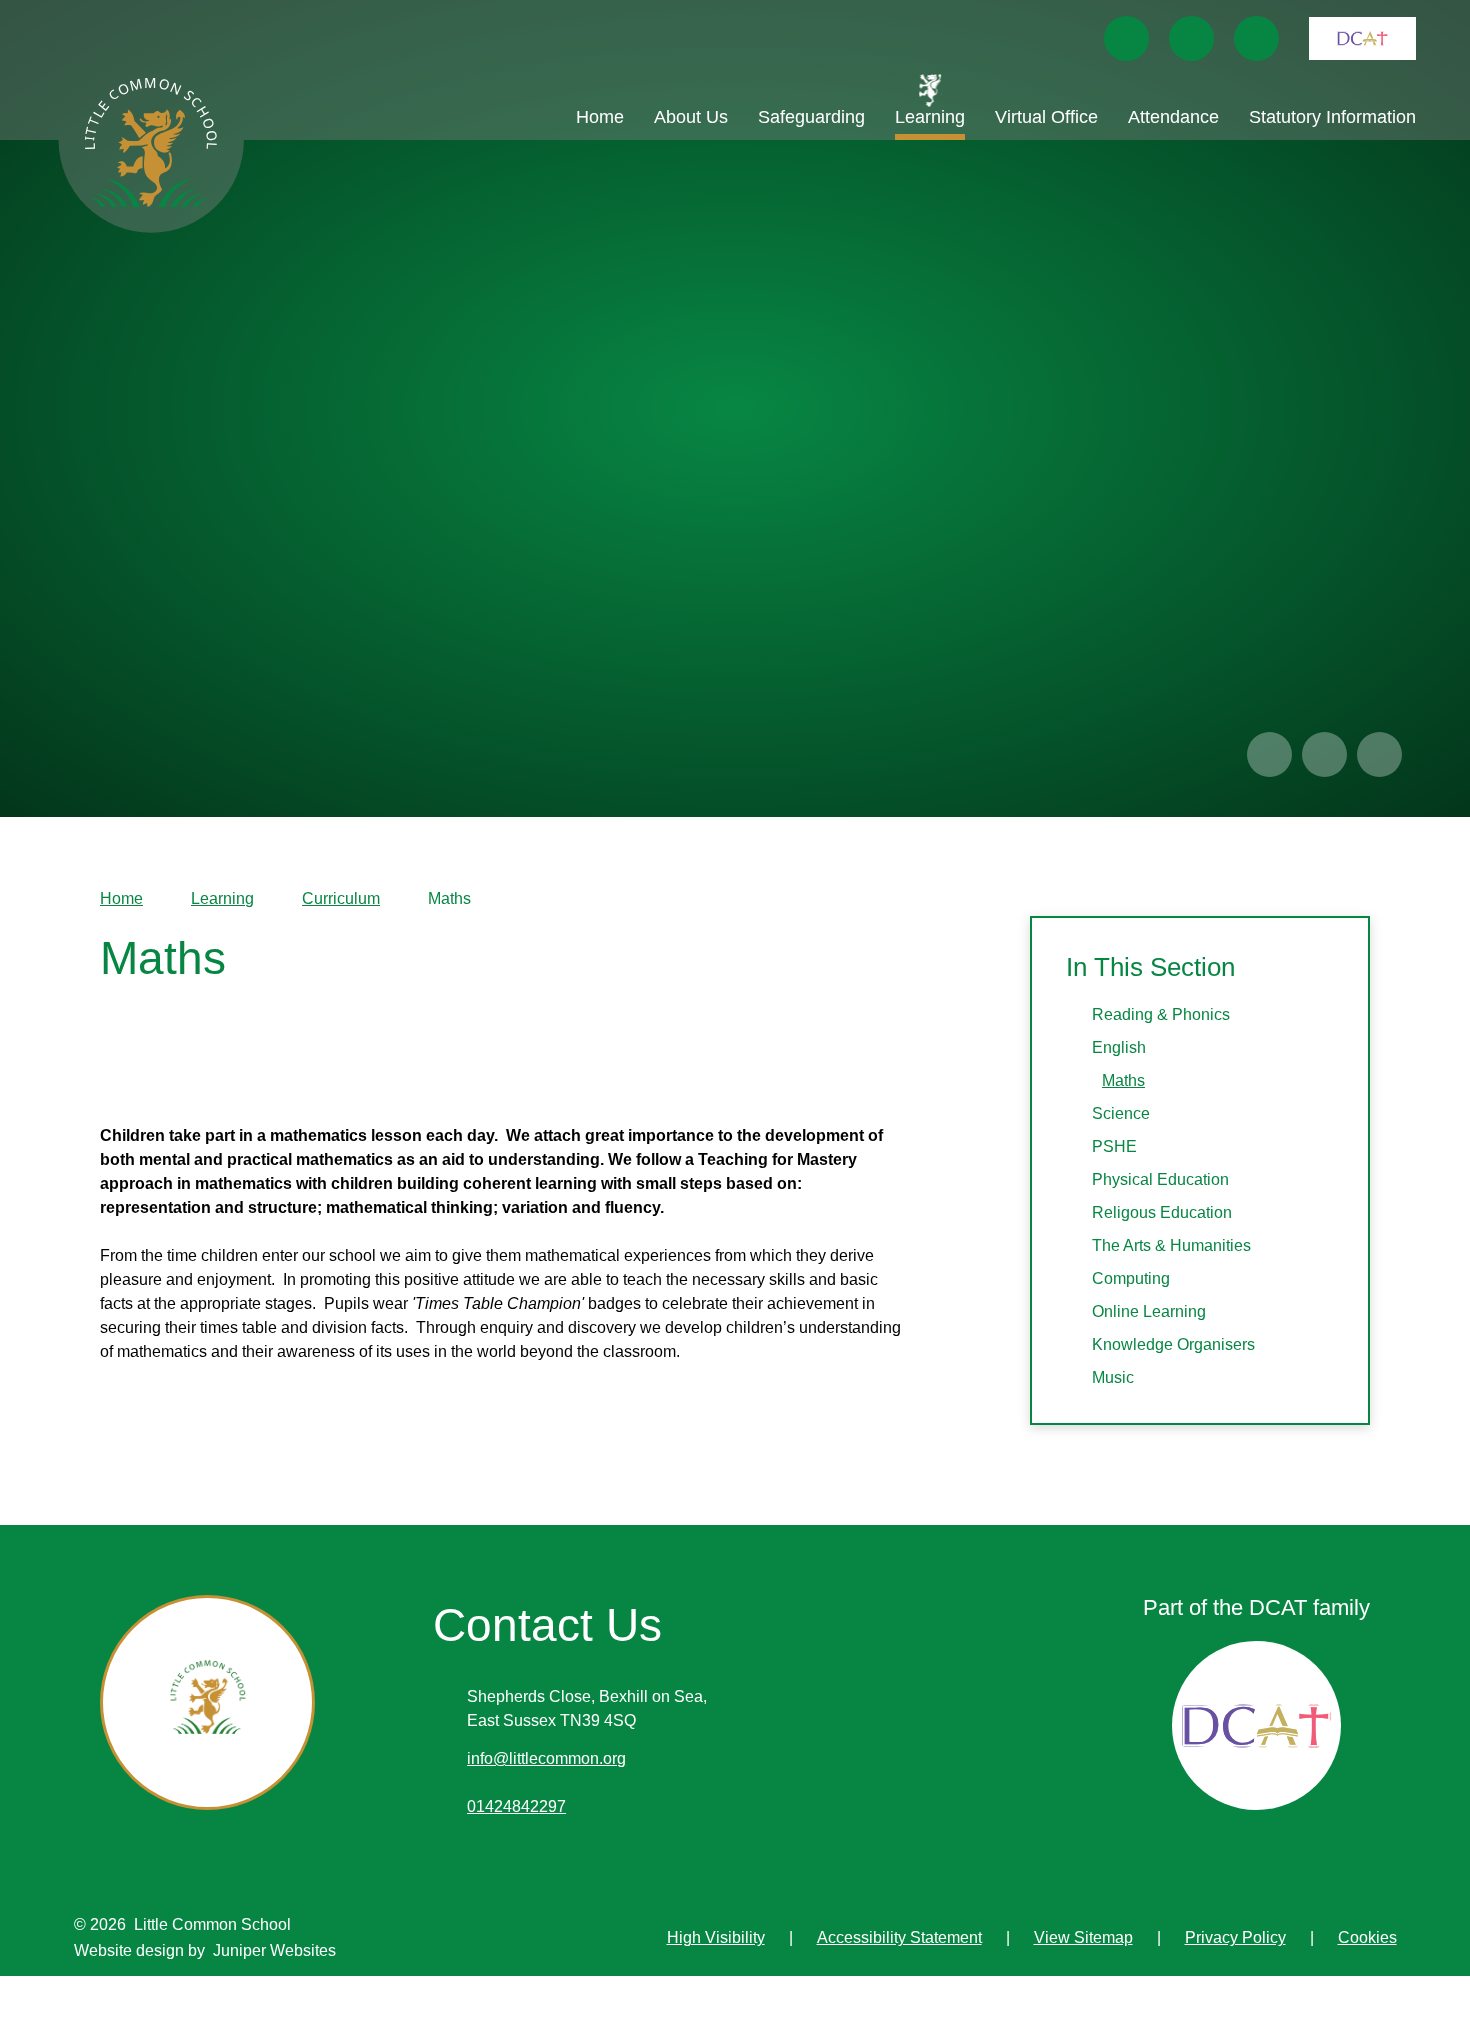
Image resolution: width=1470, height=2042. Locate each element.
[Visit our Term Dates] (1191, 38)
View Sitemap (1083, 1937)
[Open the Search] (1256, 38)
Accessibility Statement (899, 1937)
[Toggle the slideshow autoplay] (1379, 754)
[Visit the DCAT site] (1362, 38)
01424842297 (516, 1806)
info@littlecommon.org (546, 1758)
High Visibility (716, 1937)
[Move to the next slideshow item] (1324, 754)
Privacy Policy (1235, 1937)
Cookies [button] (1367, 1937)
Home (121, 898)
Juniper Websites (274, 1950)
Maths (449, 898)
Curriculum (341, 898)
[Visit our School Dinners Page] (1126, 38)
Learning (222, 898)
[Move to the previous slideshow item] (1269, 754)
